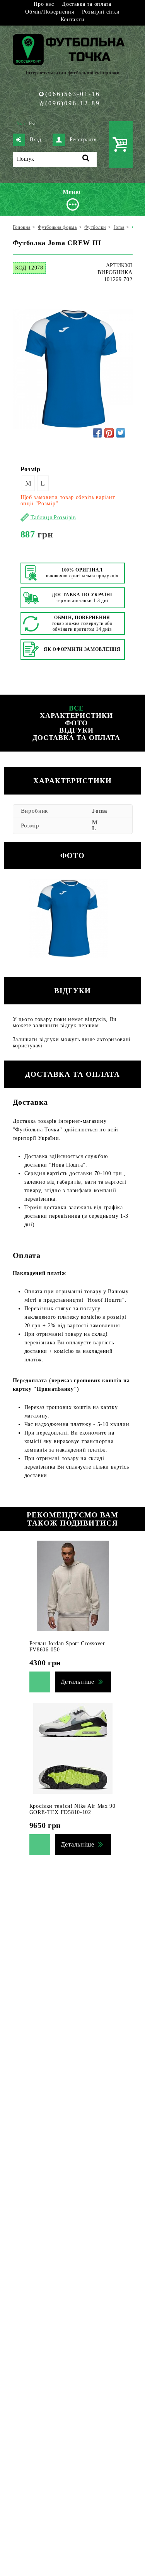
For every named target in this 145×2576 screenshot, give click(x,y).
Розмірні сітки (101, 12)
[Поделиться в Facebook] (97, 433)
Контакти (73, 20)
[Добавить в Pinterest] (109, 433)
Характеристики (76, 716)
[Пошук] (86, 159)
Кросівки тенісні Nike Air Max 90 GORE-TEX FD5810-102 (72, 1809)
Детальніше (78, 1682)
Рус (33, 124)
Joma (100, 811)
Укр (21, 124)
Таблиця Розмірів (53, 517)
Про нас (44, 4)
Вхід (36, 140)
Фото (76, 723)
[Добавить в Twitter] (121, 433)
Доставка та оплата (87, 4)
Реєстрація (83, 140)
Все (77, 708)
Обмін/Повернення (49, 12)
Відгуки (76, 730)
